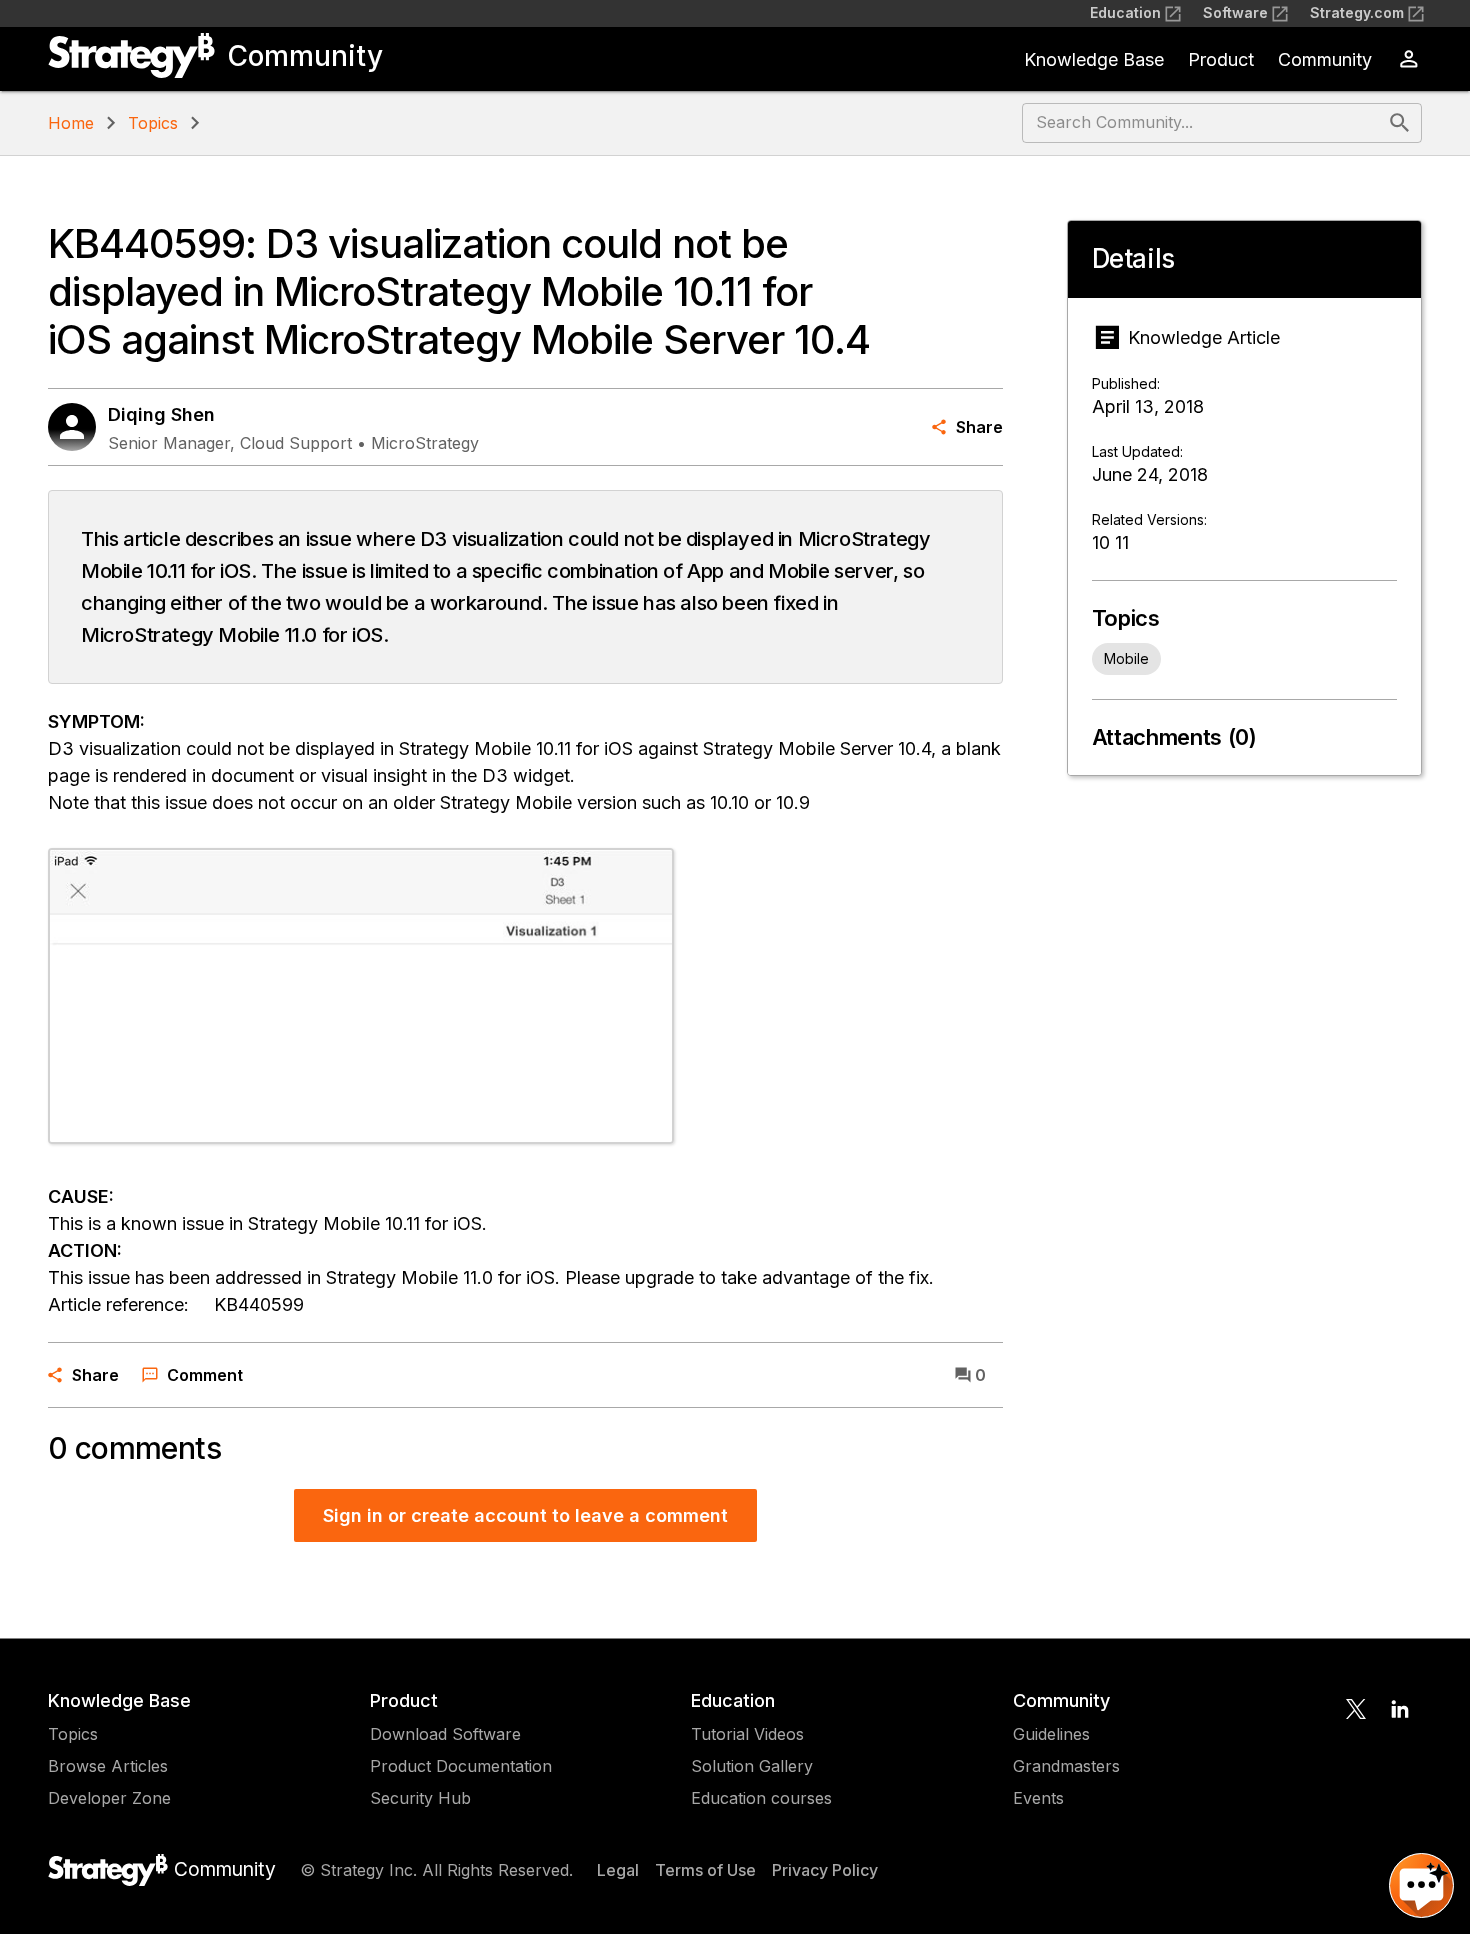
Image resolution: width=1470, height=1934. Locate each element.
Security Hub (420, 1798)
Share (979, 427)
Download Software (445, 1734)
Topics (153, 123)
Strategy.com (1357, 12)
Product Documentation (461, 1766)
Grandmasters (1066, 1766)
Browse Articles (108, 1766)
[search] (1400, 123)
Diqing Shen (161, 414)
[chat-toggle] (1421, 1885)
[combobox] (1203, 123)
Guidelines (1051, 1734)
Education (1125, 12)
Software (1235, 12)
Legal (618, 1870)
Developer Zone (109, 1798)
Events (1038, 1798)
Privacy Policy (825, 1870)
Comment (205, 1375)
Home (71, 123)
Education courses (761, 1798)
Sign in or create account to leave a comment (525, 1515)
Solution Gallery (752, 1766)
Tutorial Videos (747, 1734)
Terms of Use (705, 1870)
